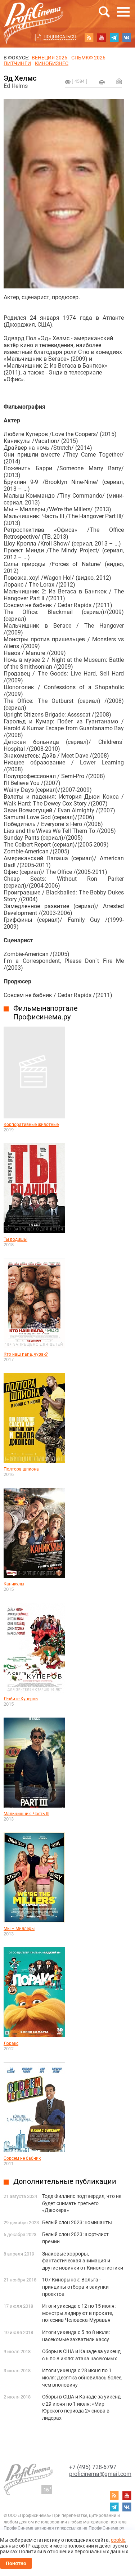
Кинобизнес (52, 63)
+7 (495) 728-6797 (93, 2467)
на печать (102, 82)
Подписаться (60, 37)
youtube (102, 37)
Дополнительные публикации (65, 2181)
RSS (89, 37)
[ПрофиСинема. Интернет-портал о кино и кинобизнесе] (33, 15)
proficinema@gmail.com (100, 2474)
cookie (118, 2540)
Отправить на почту (119, 81)
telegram (114, 37)
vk (127, 37)
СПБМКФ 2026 (88, 58)
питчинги (17, 63)
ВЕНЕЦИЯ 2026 (49, 58)
